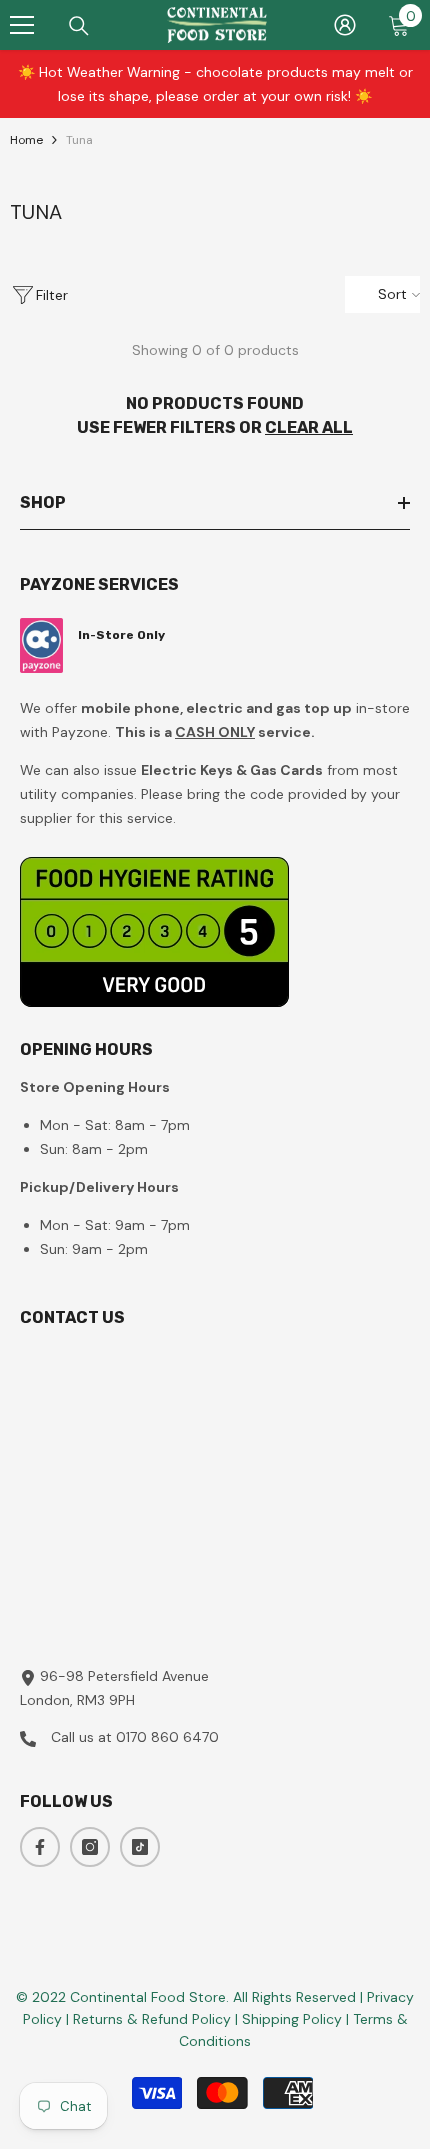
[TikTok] (140, 1847)
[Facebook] (40, 1847)
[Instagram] (90, 1847)
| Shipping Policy (290, 2019)
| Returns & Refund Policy (150, 2019)
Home (26, 140)
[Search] (79, 26)
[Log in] (345, 25)
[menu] (22, 25)
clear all (309, 427)
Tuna (79, 140)
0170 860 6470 (167, 1737)
